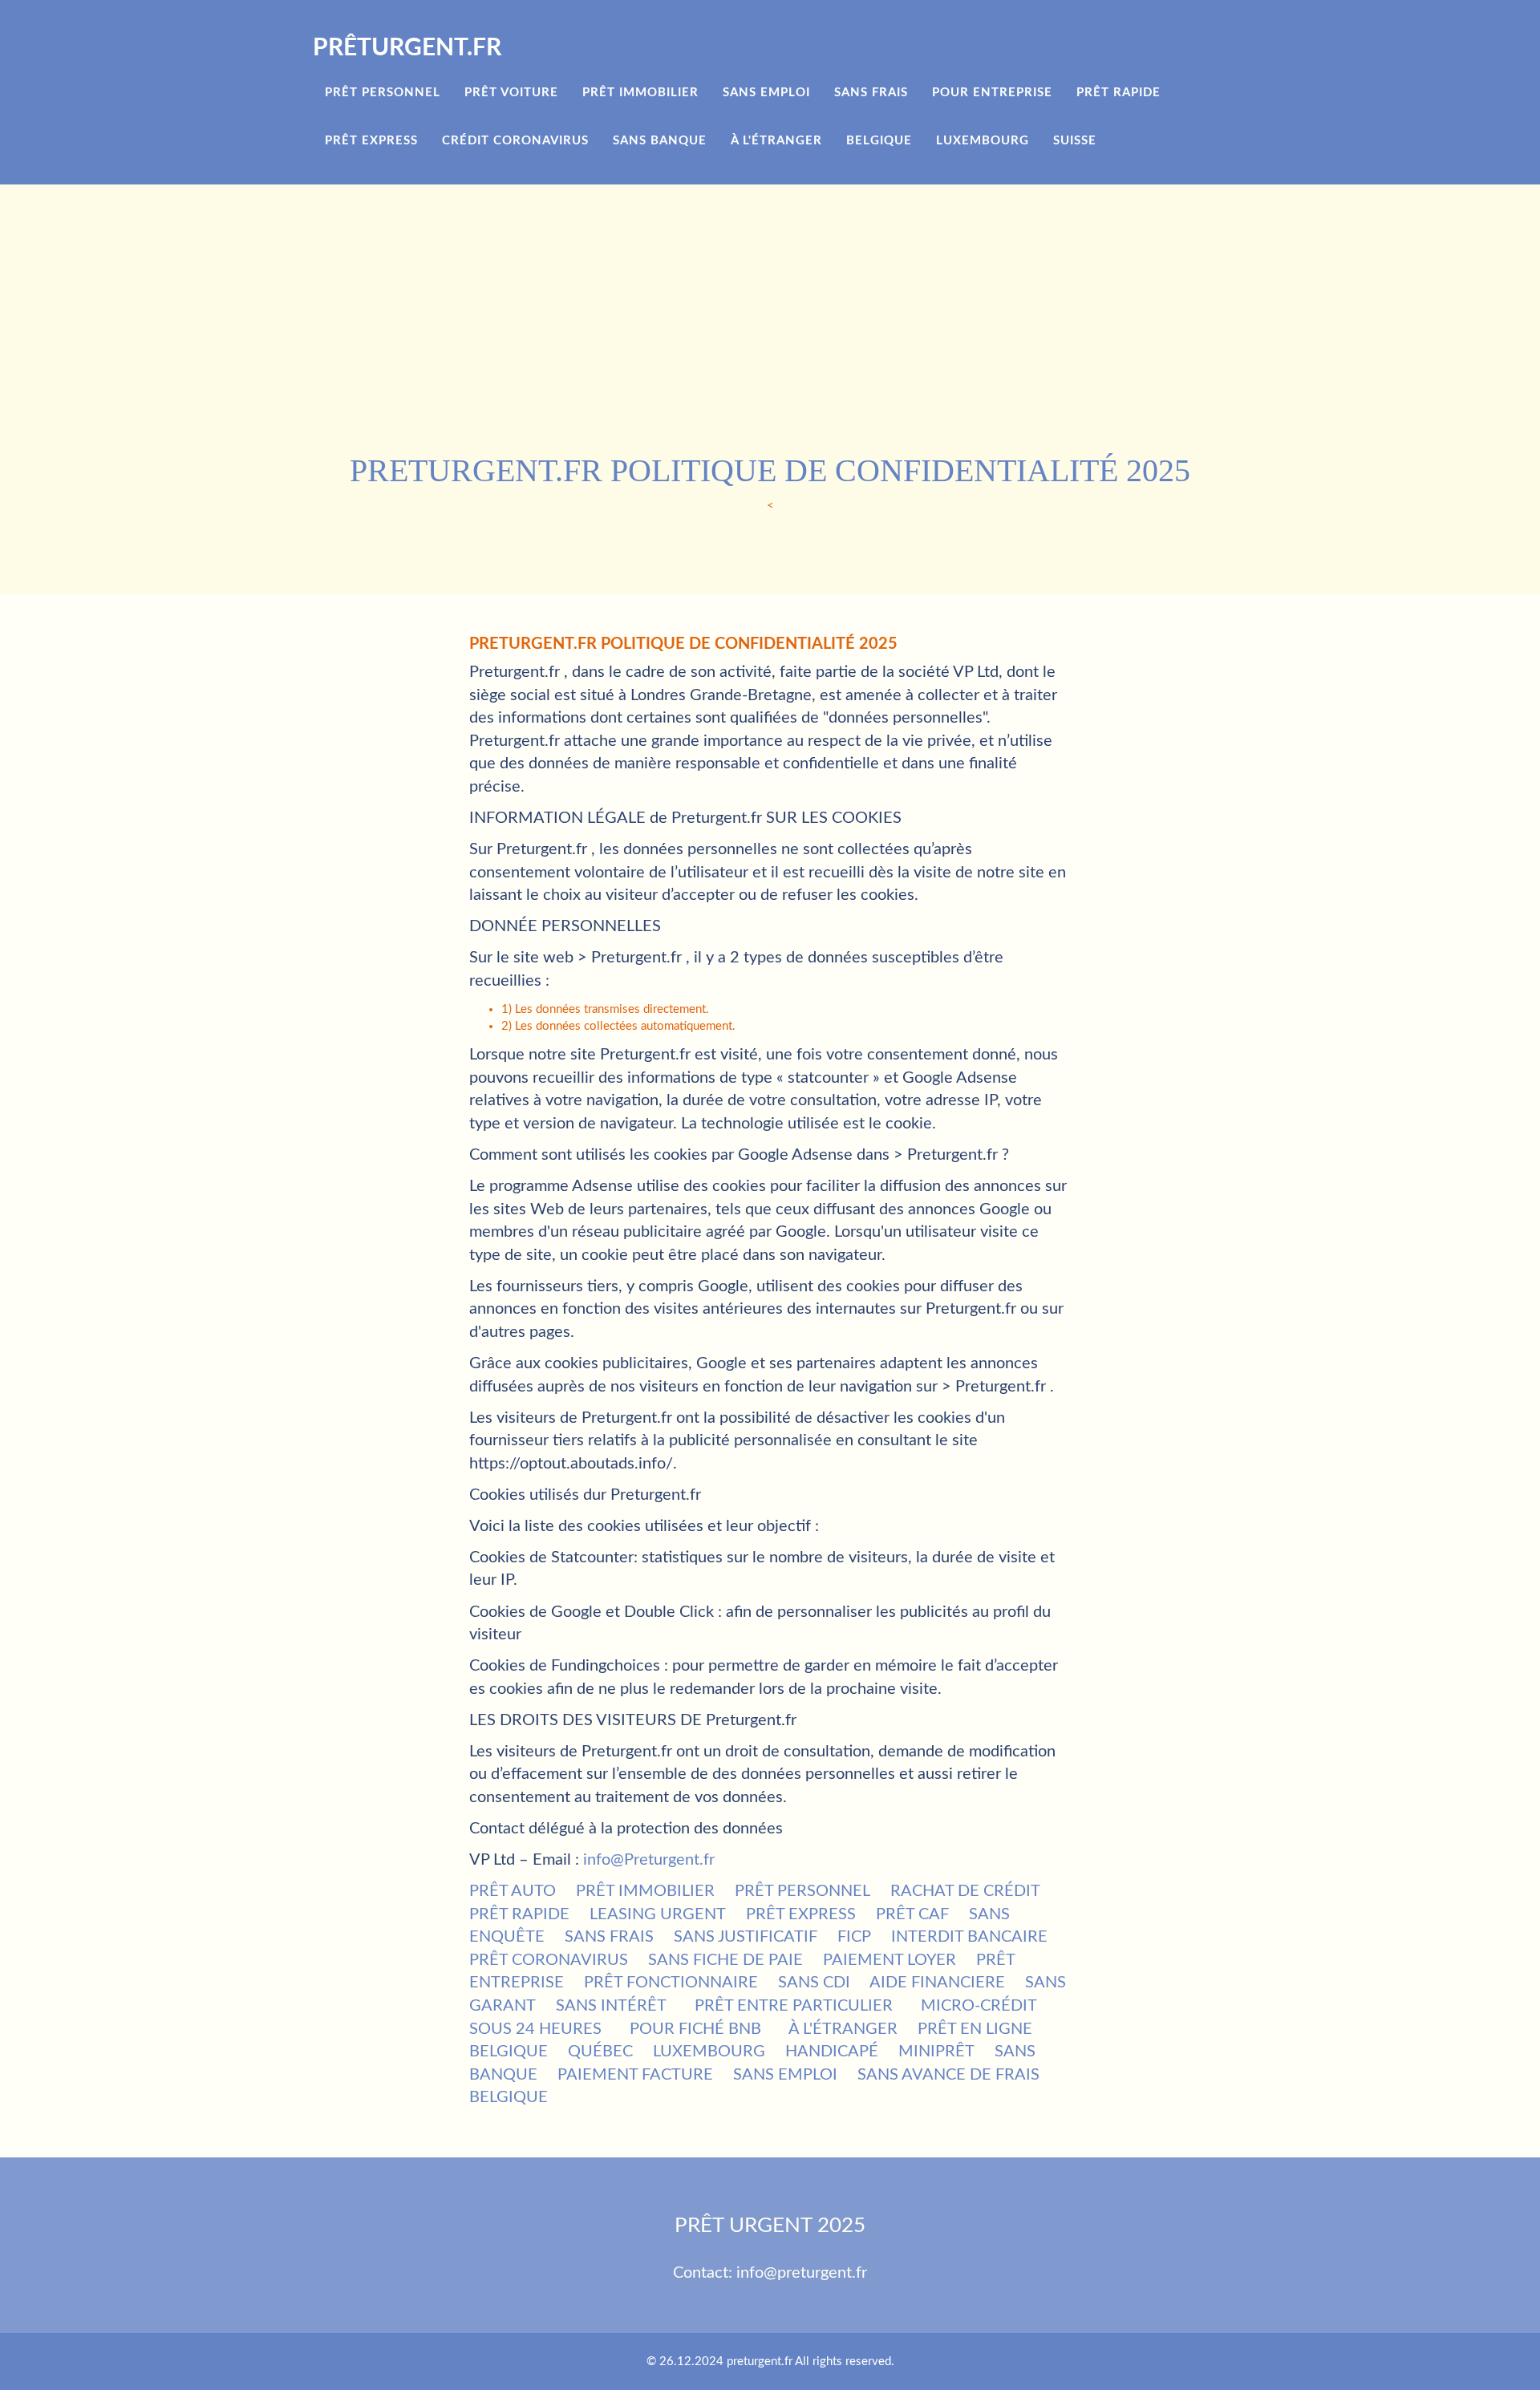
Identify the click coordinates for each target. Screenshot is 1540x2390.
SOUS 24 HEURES (535, 2029)
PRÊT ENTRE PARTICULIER (794, 2006)
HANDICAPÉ (832, 2052)
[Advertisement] (794, 324)
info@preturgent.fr (802, 2273)
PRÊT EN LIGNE (975, 2029)
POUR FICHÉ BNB (695, 2029)
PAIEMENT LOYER (890, 1960)
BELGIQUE (509, 2052)
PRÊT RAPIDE (519, 1914)
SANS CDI (814, 1983)
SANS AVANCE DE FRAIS (948, 2075)
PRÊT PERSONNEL (802, 1891)
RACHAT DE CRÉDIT (965, 1891)
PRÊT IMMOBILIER (645, 1891)
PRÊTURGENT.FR (407, 48)
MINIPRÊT (936, 2052)
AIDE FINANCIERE (937, 1983)
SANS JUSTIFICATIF (746, 1937)
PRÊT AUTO (513, 1891)
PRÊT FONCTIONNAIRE (671, 1983)
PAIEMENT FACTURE (635, 2075)
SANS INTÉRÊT (611, 2006)
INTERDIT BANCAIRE (969, 1937)
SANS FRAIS (609, 1937)
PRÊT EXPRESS (801, 1914)
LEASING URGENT (658, 1914)
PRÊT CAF (912, 1914)
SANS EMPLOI (785, 2075)
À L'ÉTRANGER (843, 2029)
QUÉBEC (600, 2052)
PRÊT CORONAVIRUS (549, 1960)
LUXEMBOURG (709, 2052)
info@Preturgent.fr (649, 1860)
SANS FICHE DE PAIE (725, 1960)
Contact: (705, 2273)
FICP (854, 1937)
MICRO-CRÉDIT (979, 2006)
